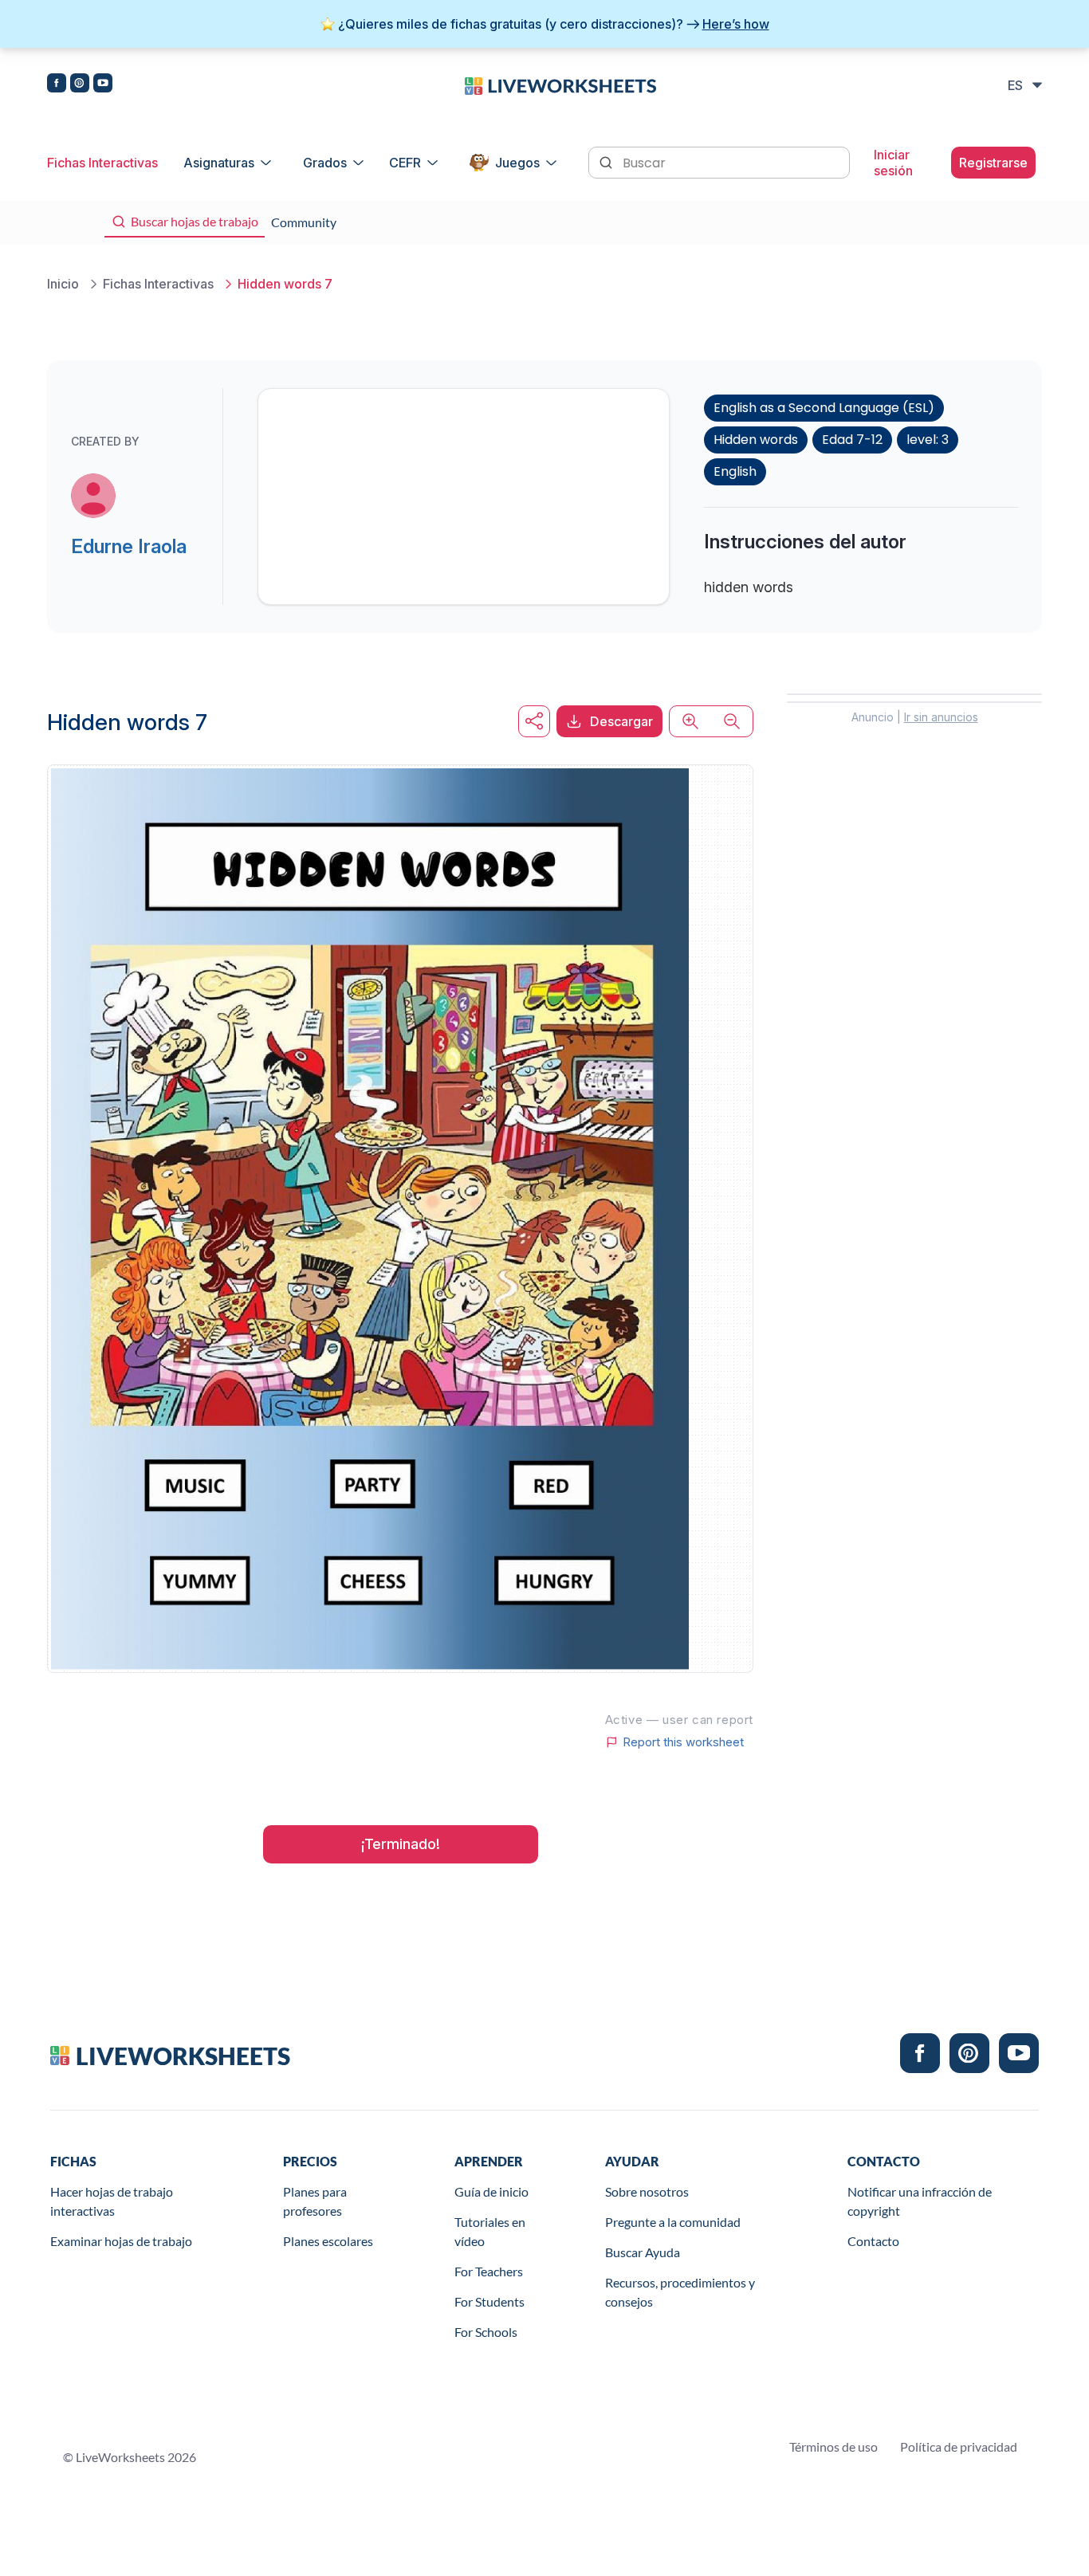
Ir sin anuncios (941, 717)
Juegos (517, 163)
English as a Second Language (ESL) (824, 408)
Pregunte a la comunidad (673, 2222)
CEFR (405, 163)
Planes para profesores (315, 2201)
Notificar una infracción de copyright (920, 2201)
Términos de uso (833, 2446)
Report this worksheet (683, 1742)
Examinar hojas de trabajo (121, 2241)
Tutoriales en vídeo (490, 2231)
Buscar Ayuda (643, 2252)
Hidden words (756, 440)
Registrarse (993, 163)
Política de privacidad (959, 2446)
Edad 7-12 (852, 440)
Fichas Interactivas (102, 163)
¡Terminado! (401, 1844)
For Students (489, 2301)
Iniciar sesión (893, 163)
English (735, 471)
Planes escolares (328, 2241)
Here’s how (736, 24)
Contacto (873, 2241)
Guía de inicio (491, 2191)
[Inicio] (560, 84)
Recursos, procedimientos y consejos (680, 2292)
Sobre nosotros (647, 2191)
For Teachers (489, 2271)
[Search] (607, 161)
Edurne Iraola (129, 546)
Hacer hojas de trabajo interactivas (112, 2201)
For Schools (486, 2332)
